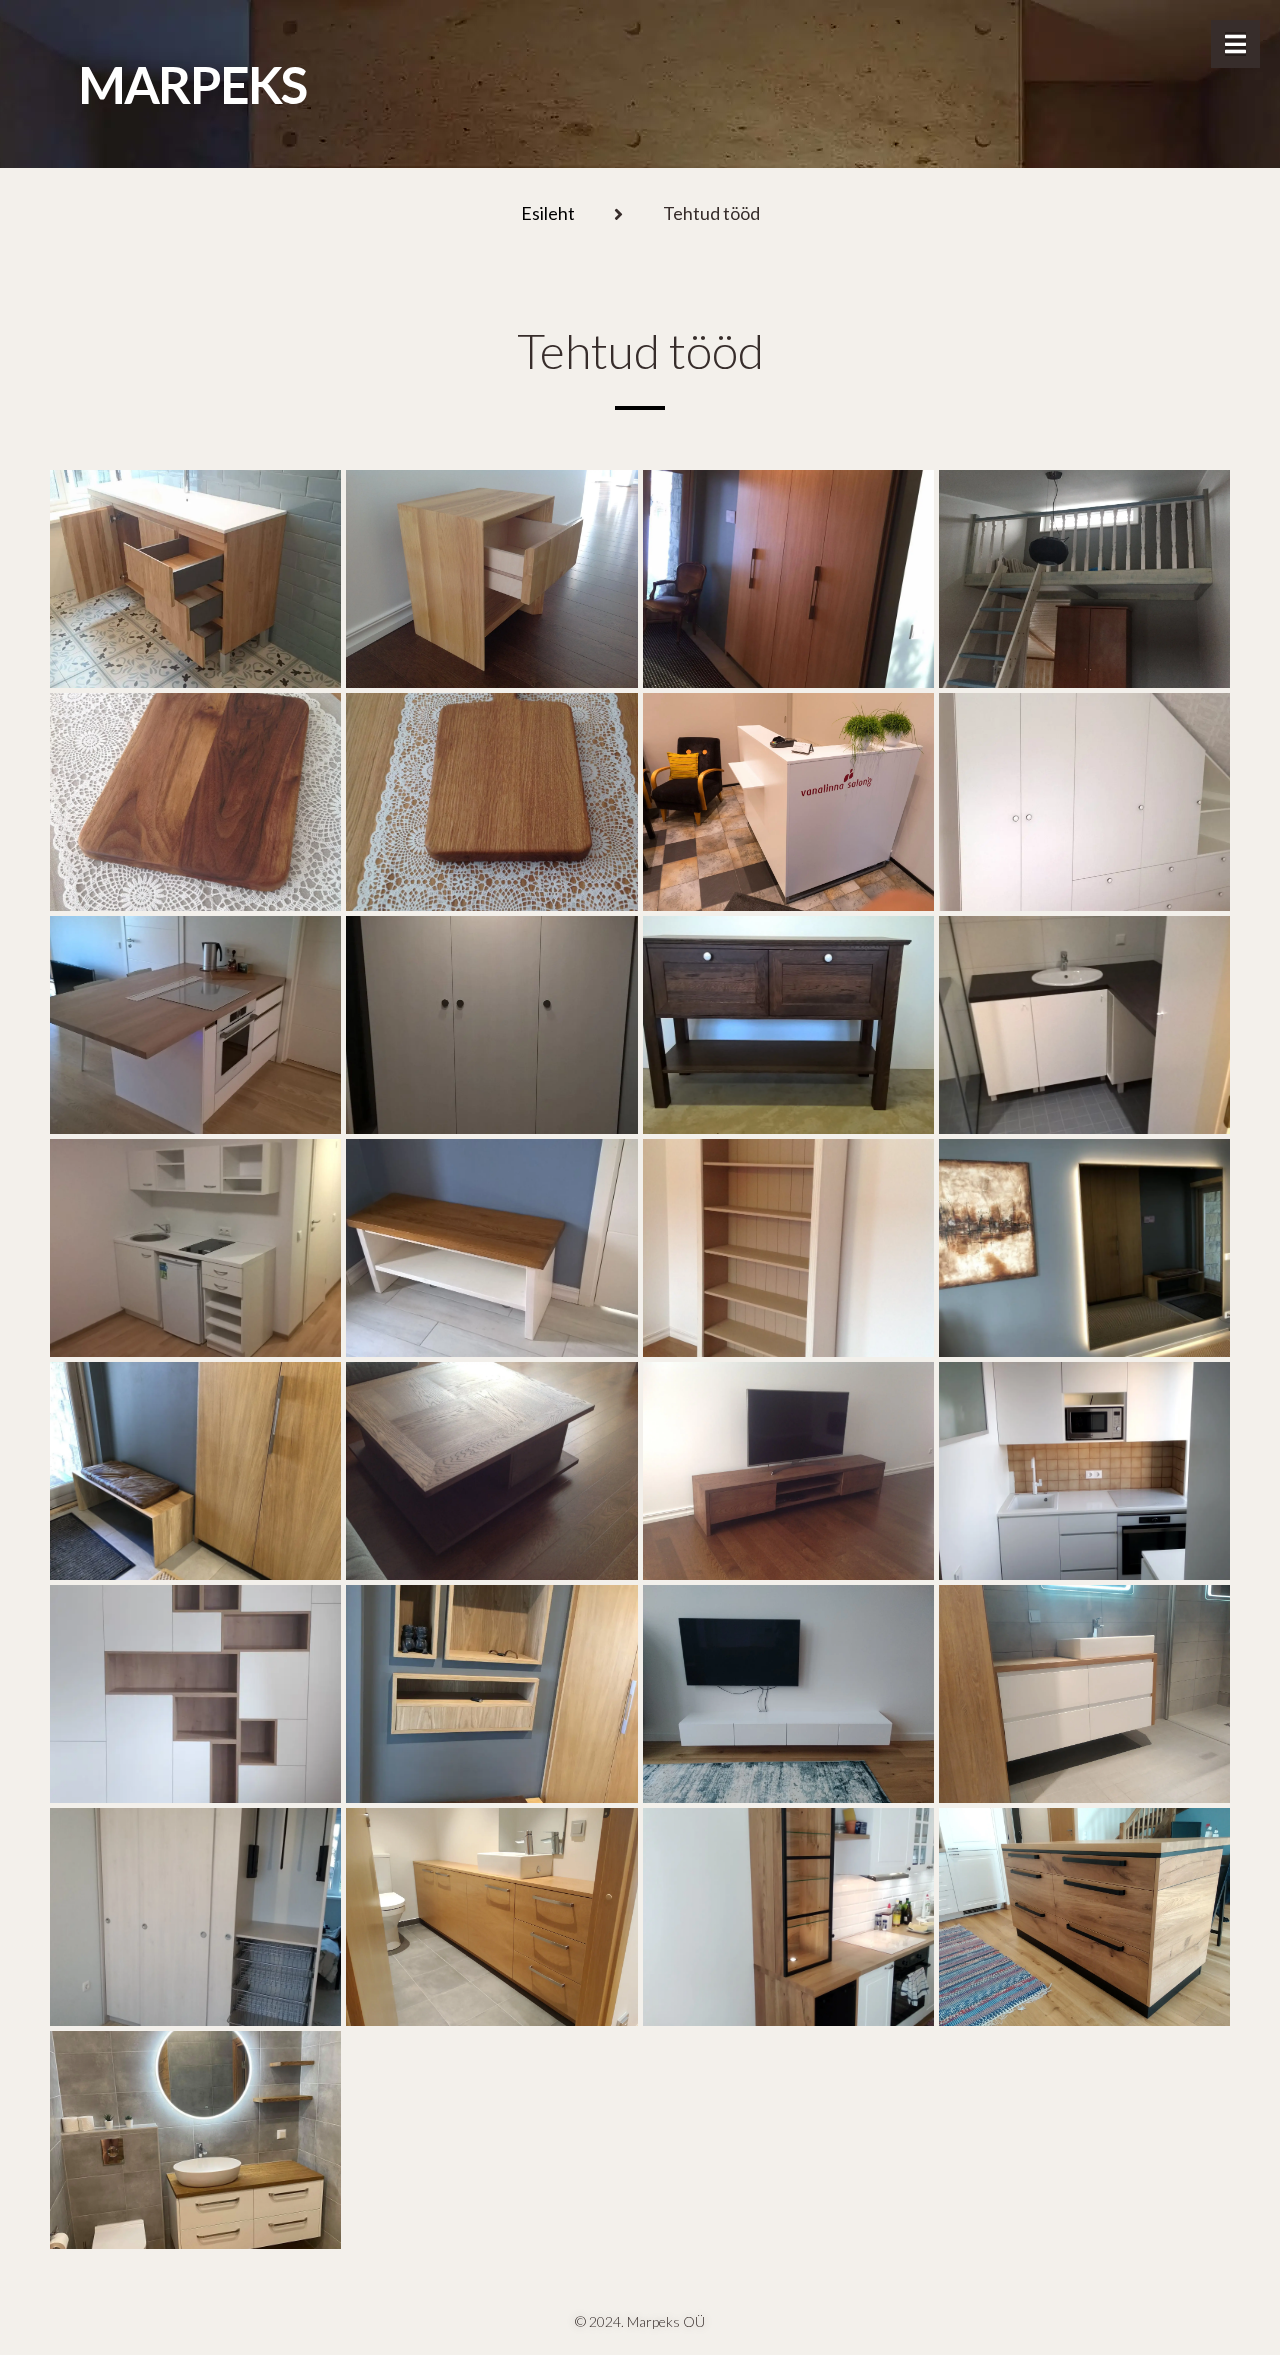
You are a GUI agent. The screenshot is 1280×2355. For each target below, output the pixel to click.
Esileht (548, 213)
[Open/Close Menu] (1235, 44)
